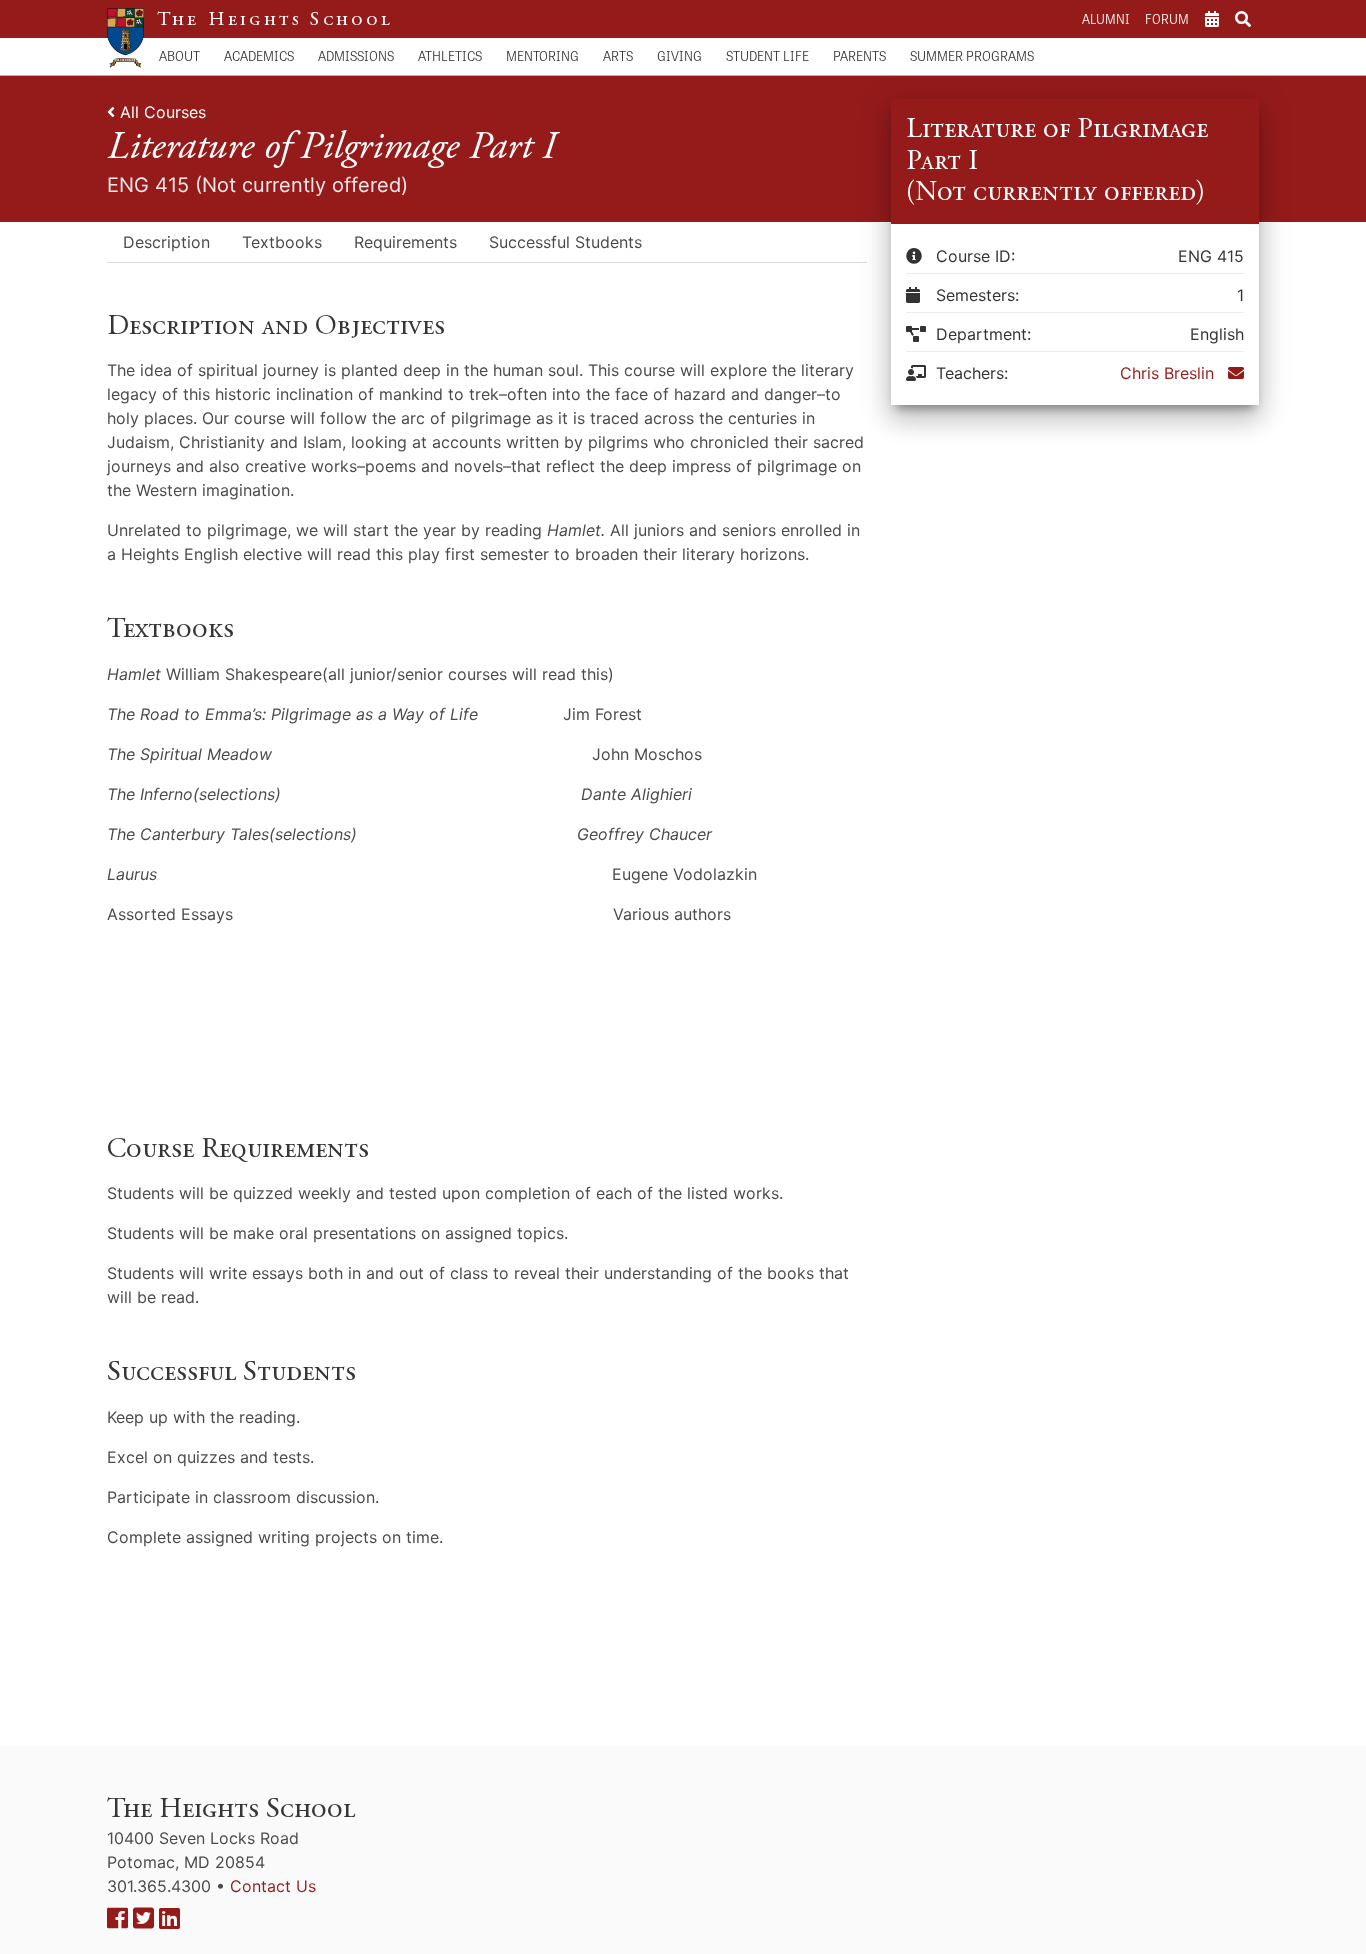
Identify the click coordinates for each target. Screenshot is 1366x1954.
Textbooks (282, 242)
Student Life (767, 55)
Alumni (1105, 18)
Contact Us (273, 1886)
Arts (618, 55)
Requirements (405, 242)
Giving (679, 55)
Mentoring (542, 55)
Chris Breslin (1167, 373)
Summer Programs (972, 55)
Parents (859, 55)
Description (166, 242)
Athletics (450, 55)
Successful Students (565, 242)
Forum (1167, 18)
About (179, 55)
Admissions (356, 55)
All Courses (163, 112)
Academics (259, 55)
